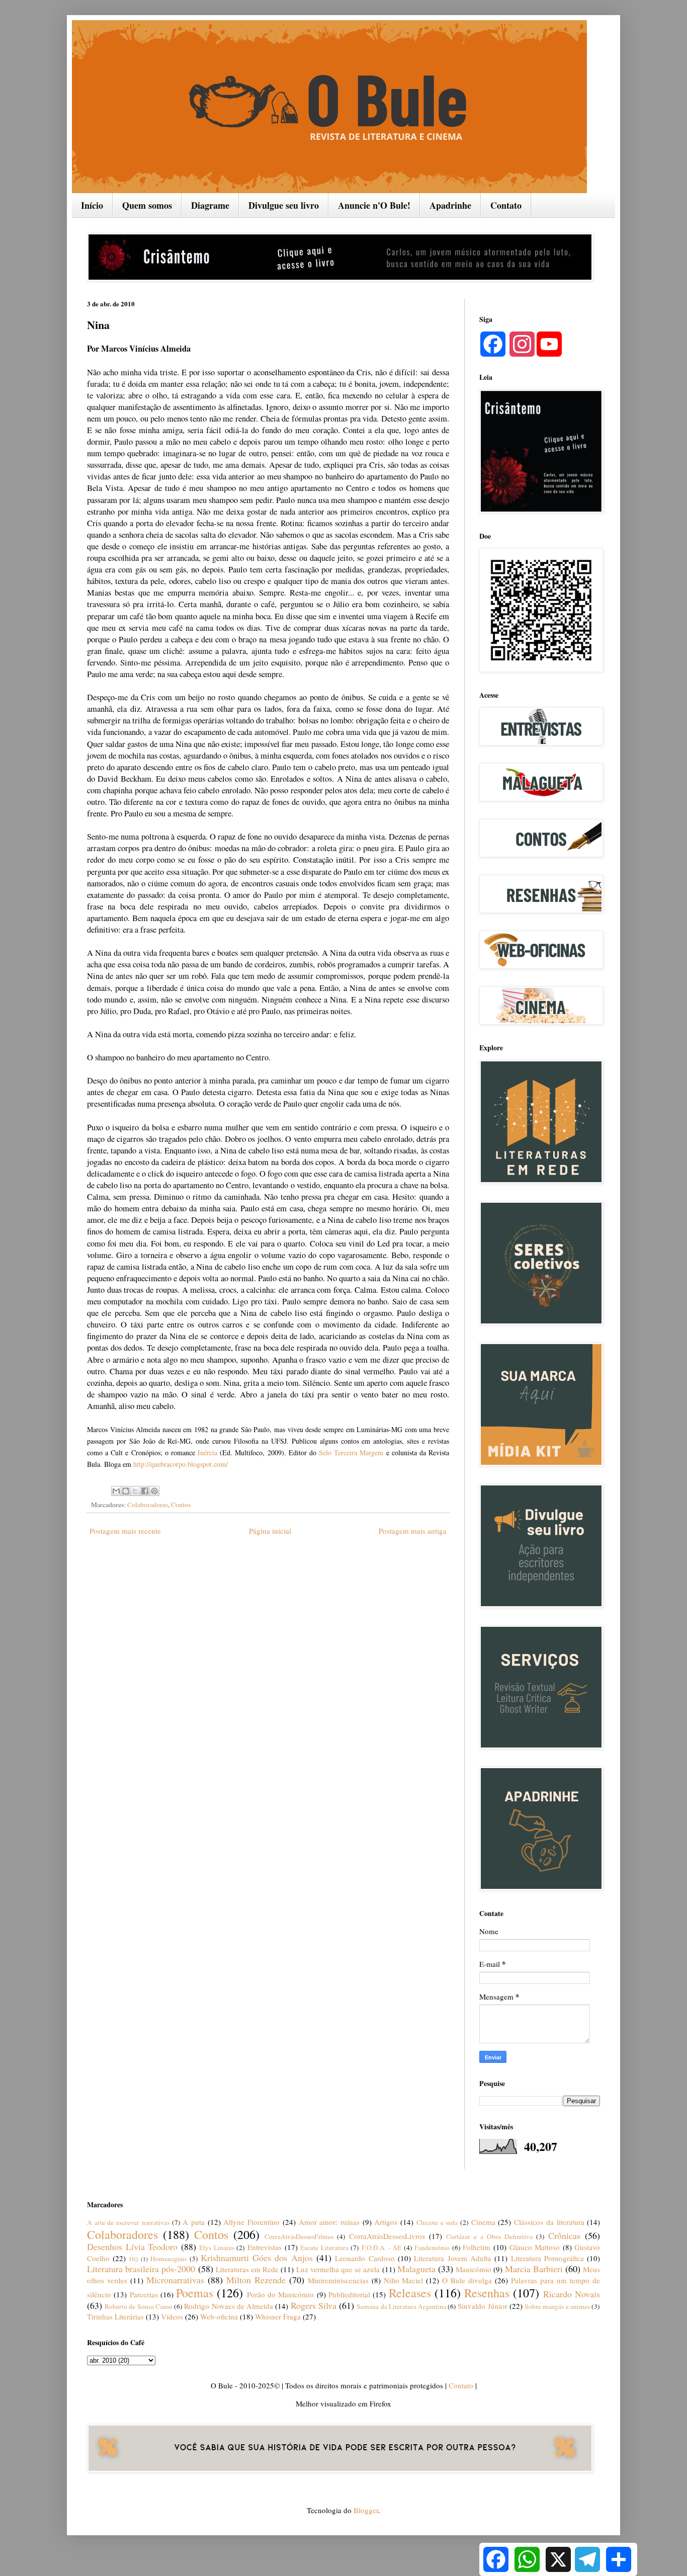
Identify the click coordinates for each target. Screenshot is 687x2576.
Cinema (483, 2222)
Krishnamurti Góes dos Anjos (257, 2258)
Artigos (386, 2222)
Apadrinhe (450, 205)
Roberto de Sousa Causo (139, 2306)
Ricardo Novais (572, 2294)
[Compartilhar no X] (135, 1491)
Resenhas (487, 2293)
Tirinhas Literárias (115, 2316)
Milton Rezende (256, 2280)
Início (92, 205)
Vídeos (172, 2316)
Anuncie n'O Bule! (374, 205)
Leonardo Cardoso (365, 2258)
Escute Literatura (324, 2248)
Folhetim (477, 2247)
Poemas (195, 2293)
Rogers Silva (314, 2305)
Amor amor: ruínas (329, 2222)
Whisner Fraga (278, 2316)
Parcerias (144, 2294)
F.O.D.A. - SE (381, 2248)
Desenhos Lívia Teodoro (132, 2247)
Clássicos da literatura (549, 2222)
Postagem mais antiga (413, 1531)
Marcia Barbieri (534, 2269)
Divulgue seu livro (284, 205)
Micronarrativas (175, 2280)
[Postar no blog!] (126, 1491)
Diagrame (210, 205)
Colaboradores (148, 1505)
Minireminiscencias (338, 2280)
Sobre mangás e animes (557, 2306)
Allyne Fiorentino (251, 2222)
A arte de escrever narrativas (128, 2222)
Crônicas (564, 2235)
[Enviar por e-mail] (116, 1491)
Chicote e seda (437, 2222)
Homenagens (168, 2259)
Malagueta (416, 2269)
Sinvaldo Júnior (482, 2306)
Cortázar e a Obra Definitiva (489, 2236)
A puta (194, 2222)
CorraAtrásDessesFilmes (299, 2236)
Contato (506, 205)
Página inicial (270, 1531)
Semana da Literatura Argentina (401, 2306)
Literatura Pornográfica (547, 2258)
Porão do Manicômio (281, 2294)
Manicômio (474, 2269)
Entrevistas (265, 2247)
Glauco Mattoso (535, 2247)
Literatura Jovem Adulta (453, 2258)
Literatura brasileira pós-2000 (141, 2269)
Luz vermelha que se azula (338, 2269)
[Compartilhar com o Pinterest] (154, 1491)
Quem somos (147, 205)
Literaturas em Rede (247, 2269)
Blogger (366, 2510)
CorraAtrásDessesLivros (387, 2236)
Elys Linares (217, 2248)
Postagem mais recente (125, 1531)
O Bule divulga (467, 2280)
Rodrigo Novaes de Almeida (229, 2306)
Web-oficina (219, 2316)
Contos (181, 1505)
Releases (410, 2293)
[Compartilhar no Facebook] (145, 1491)
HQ (134, 2259)
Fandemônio (432, 2248)
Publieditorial (349, 2294)
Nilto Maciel (404, 2280)
